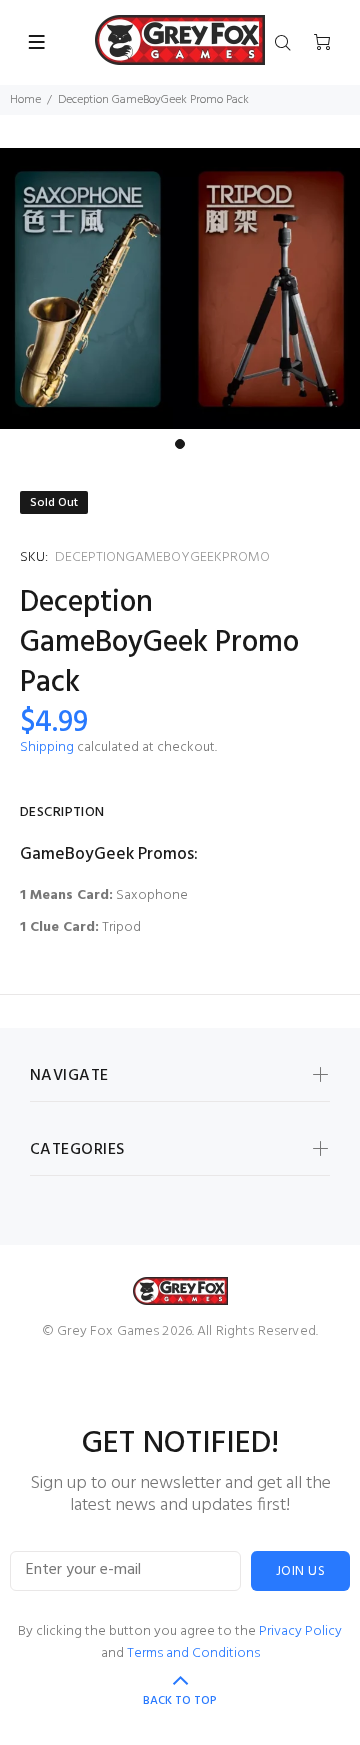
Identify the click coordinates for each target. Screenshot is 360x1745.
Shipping (47, 747)
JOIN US (300, 1571)
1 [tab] (180, 444)
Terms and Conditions (193, 1653)
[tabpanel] (180, 288)
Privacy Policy (300, 1631)
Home (25, 100)
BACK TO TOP (180, 1701)
